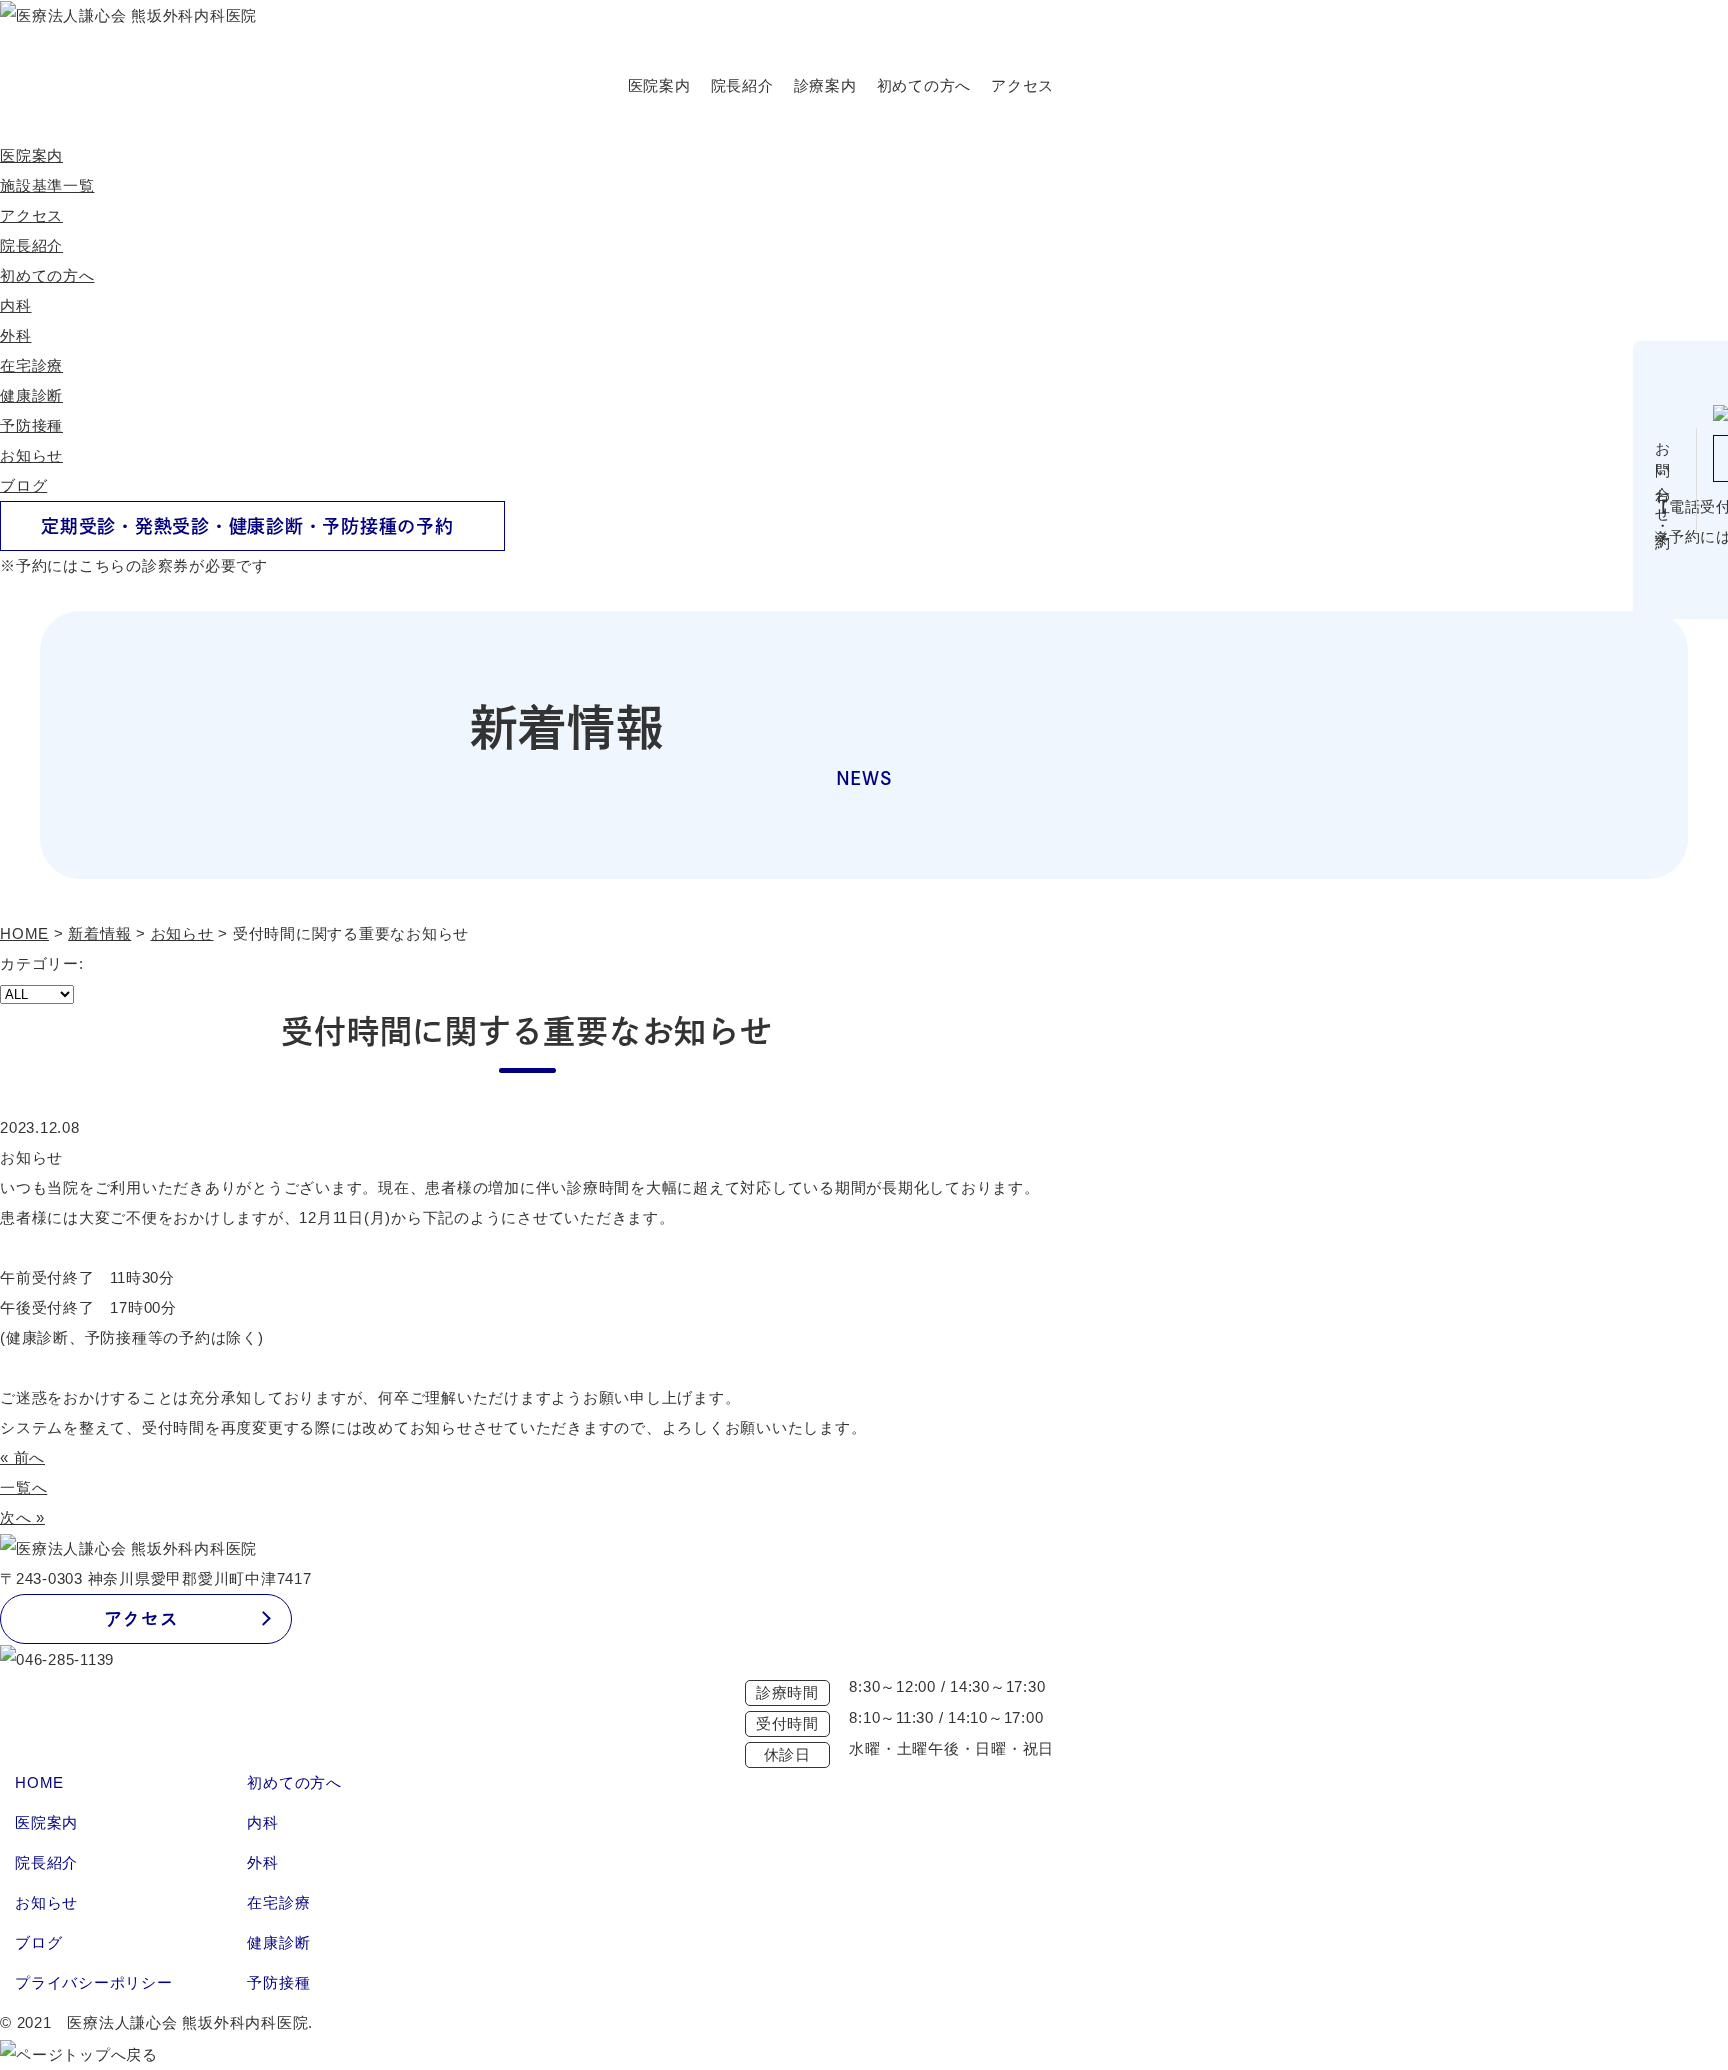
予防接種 (31, 425)
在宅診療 (31, 365)
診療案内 (825, 85)
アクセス (1022, 85)
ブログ (23, 485)
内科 (16, 305)
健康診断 (31, 395)
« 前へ (22, 1457)
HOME (39, 1782)
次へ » (22, 1517)
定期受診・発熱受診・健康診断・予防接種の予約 (247, 526)
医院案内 (659, 85)
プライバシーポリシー (94, 1982)
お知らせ (31, 455)
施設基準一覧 (47, 185)
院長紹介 (742, 85)
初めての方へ (924, 85)
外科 (16, 335)
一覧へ (23, 1487)
